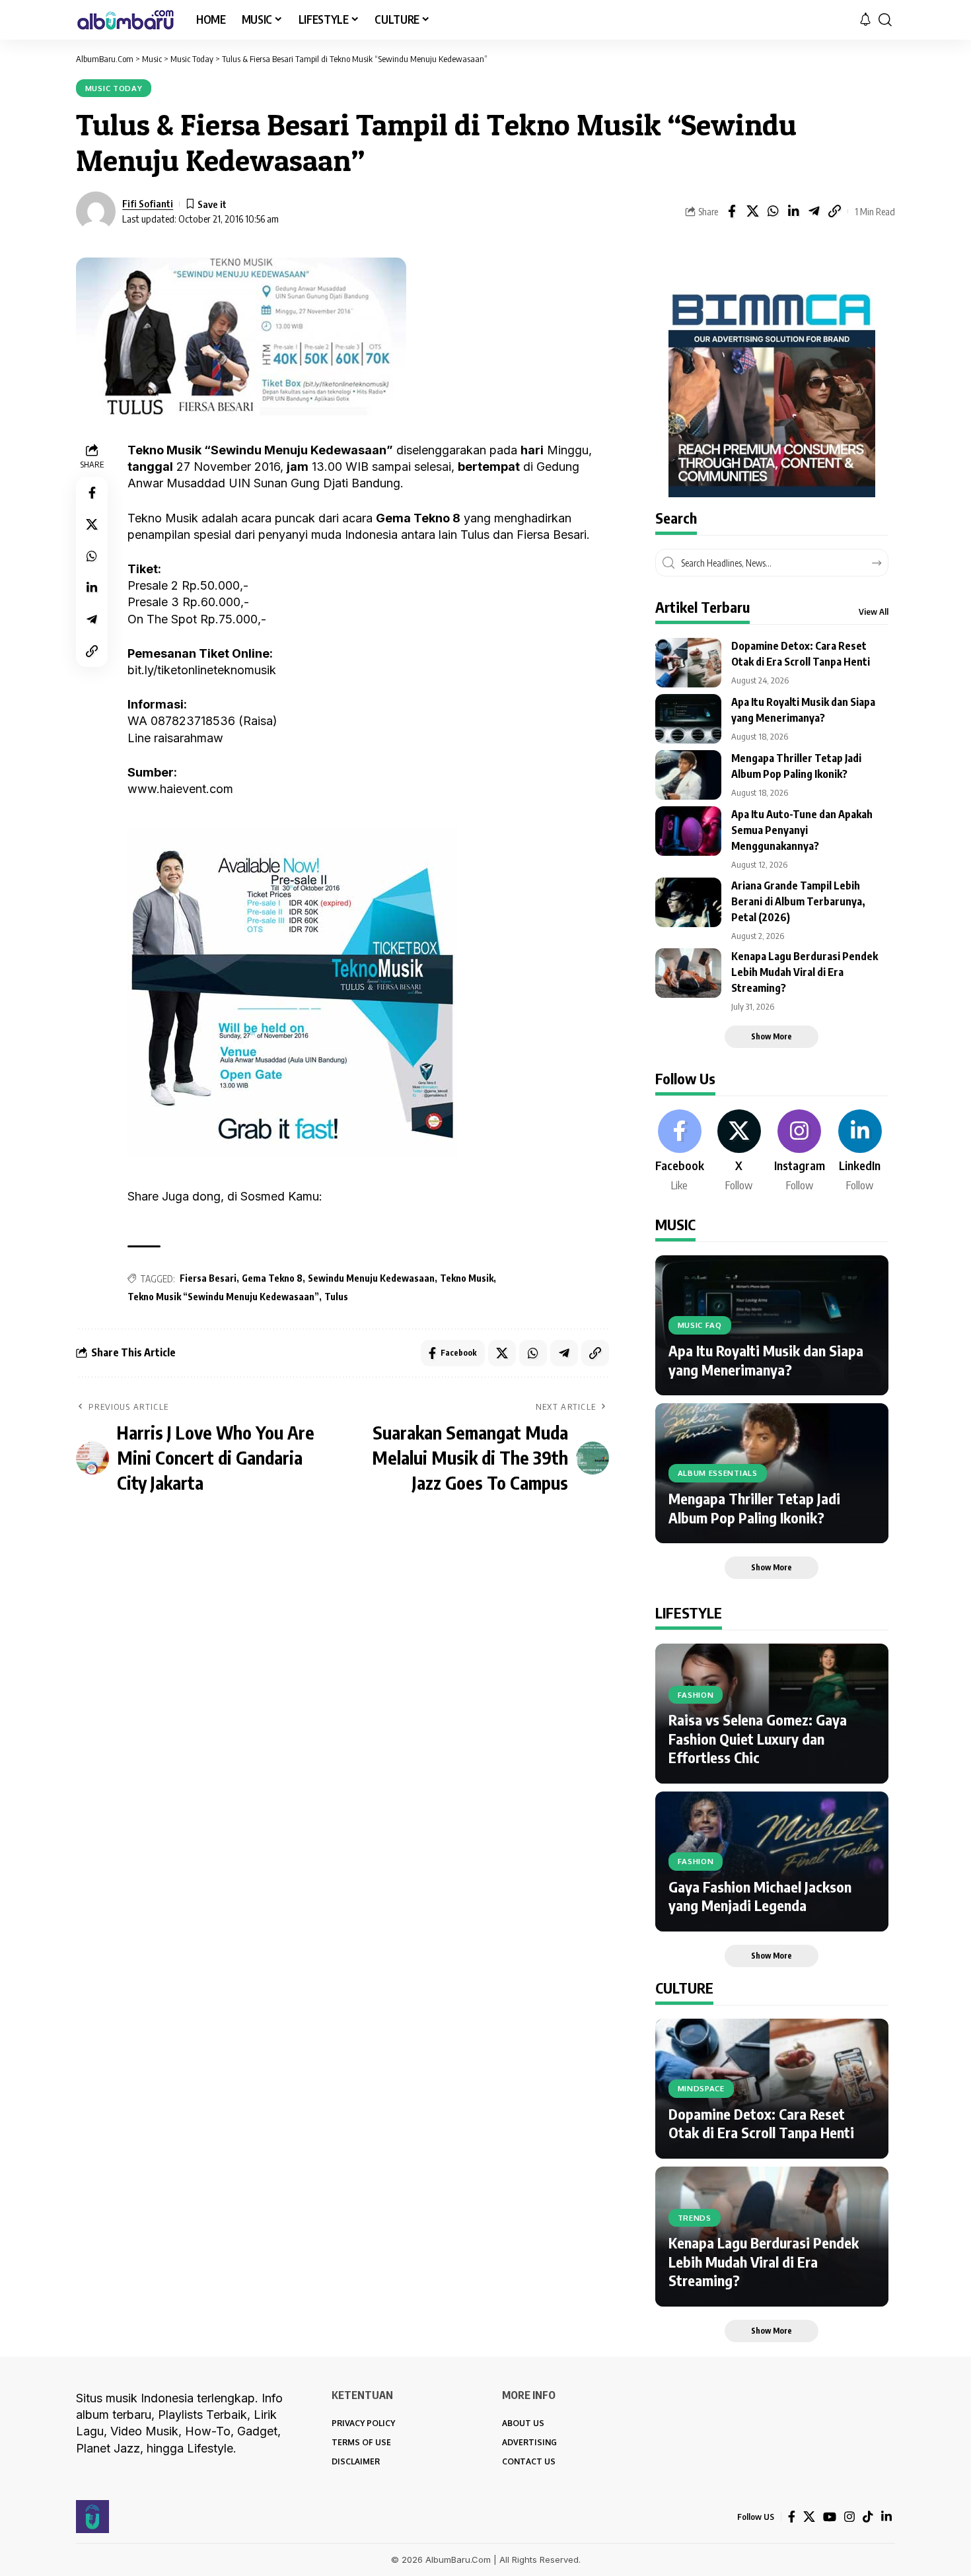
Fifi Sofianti (148, 203)
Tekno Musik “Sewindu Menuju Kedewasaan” (223, 1297)
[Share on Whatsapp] (773, 211)
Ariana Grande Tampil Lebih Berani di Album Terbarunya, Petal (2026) (798, 901)
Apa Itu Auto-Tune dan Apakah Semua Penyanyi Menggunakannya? (802, 830)
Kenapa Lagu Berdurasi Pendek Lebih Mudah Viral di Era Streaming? (805, 972)
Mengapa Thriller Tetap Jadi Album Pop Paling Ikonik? (754, 1508)
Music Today (114, 88)
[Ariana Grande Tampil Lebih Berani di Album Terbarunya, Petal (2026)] (688, 902)
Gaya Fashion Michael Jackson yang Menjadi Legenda (760, 1896)
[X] (739, 1152)
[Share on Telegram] (814, 211)
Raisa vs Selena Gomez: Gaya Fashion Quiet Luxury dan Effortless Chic (758, 1738)
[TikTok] (868, 2517)
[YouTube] (830, 2517)
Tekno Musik (467, 1278)
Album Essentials (718, 1473)
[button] (885, 20)
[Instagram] (800, 1152)
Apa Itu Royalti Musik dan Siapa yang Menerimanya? (766, 1360)
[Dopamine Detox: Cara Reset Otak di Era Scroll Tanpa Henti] (688, 663)
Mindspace (701, 2088)
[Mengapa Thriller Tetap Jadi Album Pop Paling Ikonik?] (688, 775)
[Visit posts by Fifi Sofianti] (96, 211)
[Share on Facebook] (732, 211)
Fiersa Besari (208, 1278)
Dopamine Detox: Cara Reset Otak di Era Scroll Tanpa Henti (761, 2123)
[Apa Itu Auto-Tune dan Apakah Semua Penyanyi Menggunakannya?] (688, 831)
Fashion (696, 1695)
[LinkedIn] (860, 1152)
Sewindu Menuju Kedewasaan (371, 1278)
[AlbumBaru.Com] (126, 20)
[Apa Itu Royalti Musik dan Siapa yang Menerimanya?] (688, 719)
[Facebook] (680, 1152)
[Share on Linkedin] (793, 211)
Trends (695, 2218)
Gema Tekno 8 (272, 1278)
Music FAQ (700, 1325)
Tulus (336, 1297)
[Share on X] (752, 211)
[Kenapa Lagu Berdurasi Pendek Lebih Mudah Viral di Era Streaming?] (688, 973)
